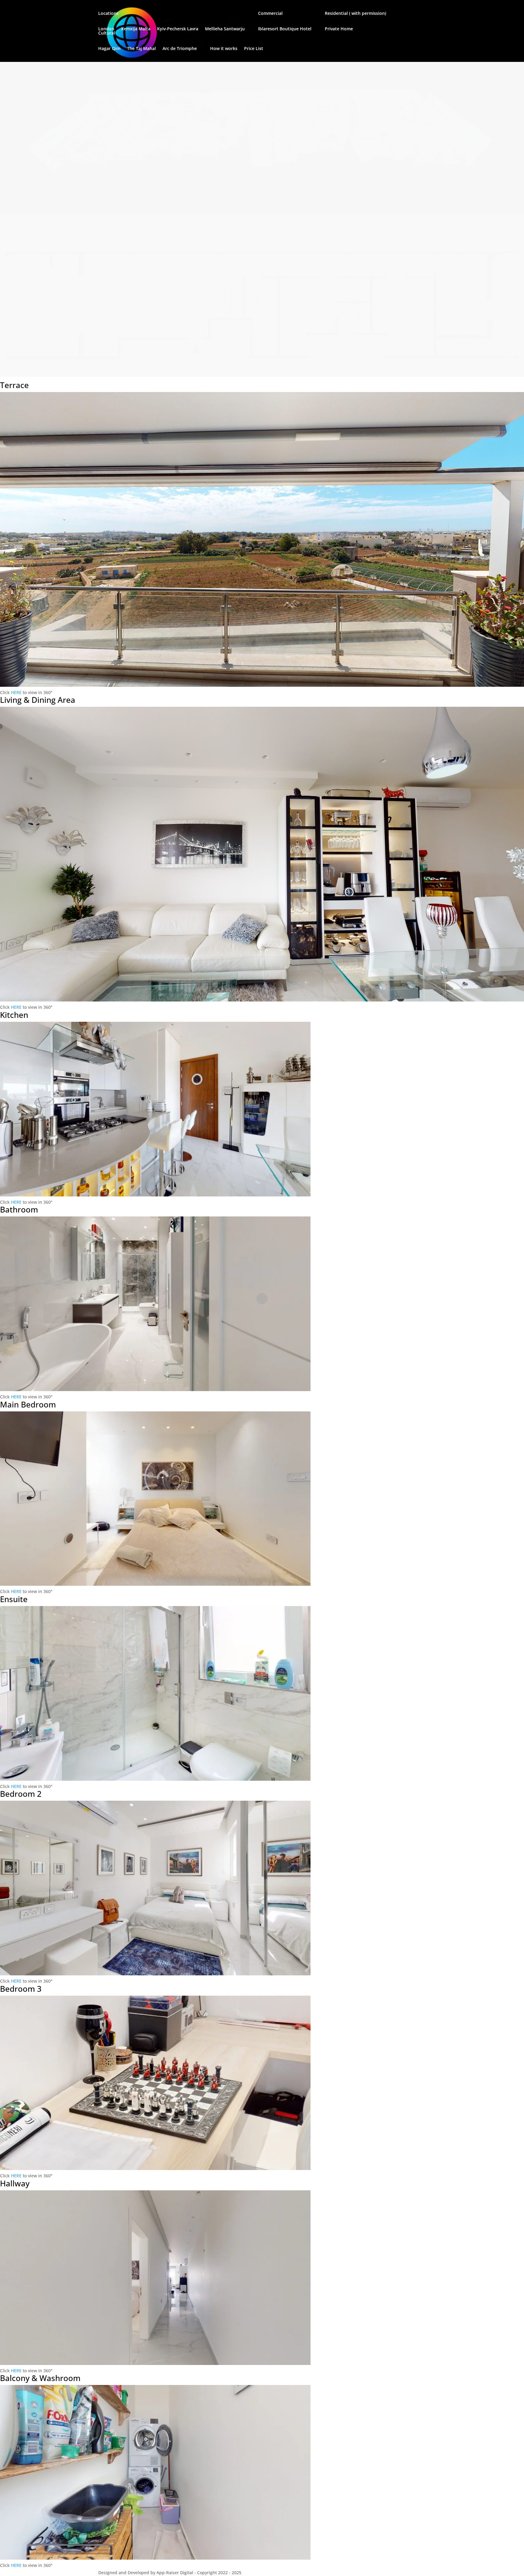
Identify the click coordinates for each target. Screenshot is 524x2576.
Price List (254, 49)
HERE (16, 692)
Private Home (339, 29)
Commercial (270, 14)
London (106, 29)
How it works (224, 49)
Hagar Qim (109, 49)
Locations (108, 14)
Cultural (107, 33)
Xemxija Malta (136, 29)
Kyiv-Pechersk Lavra (178, 29)
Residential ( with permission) (355, 14)
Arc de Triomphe (180, 49)
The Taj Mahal (141, 49)
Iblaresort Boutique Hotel (285, 29)
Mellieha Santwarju (225, 29)
